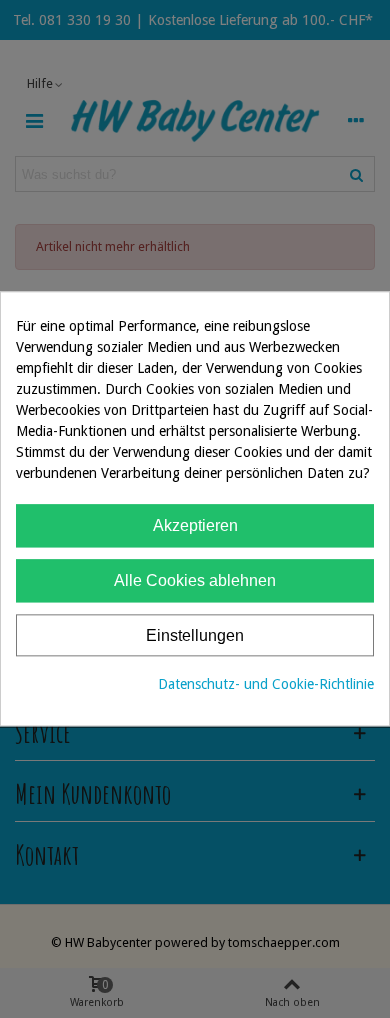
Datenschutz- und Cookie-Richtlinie (266, 685)
